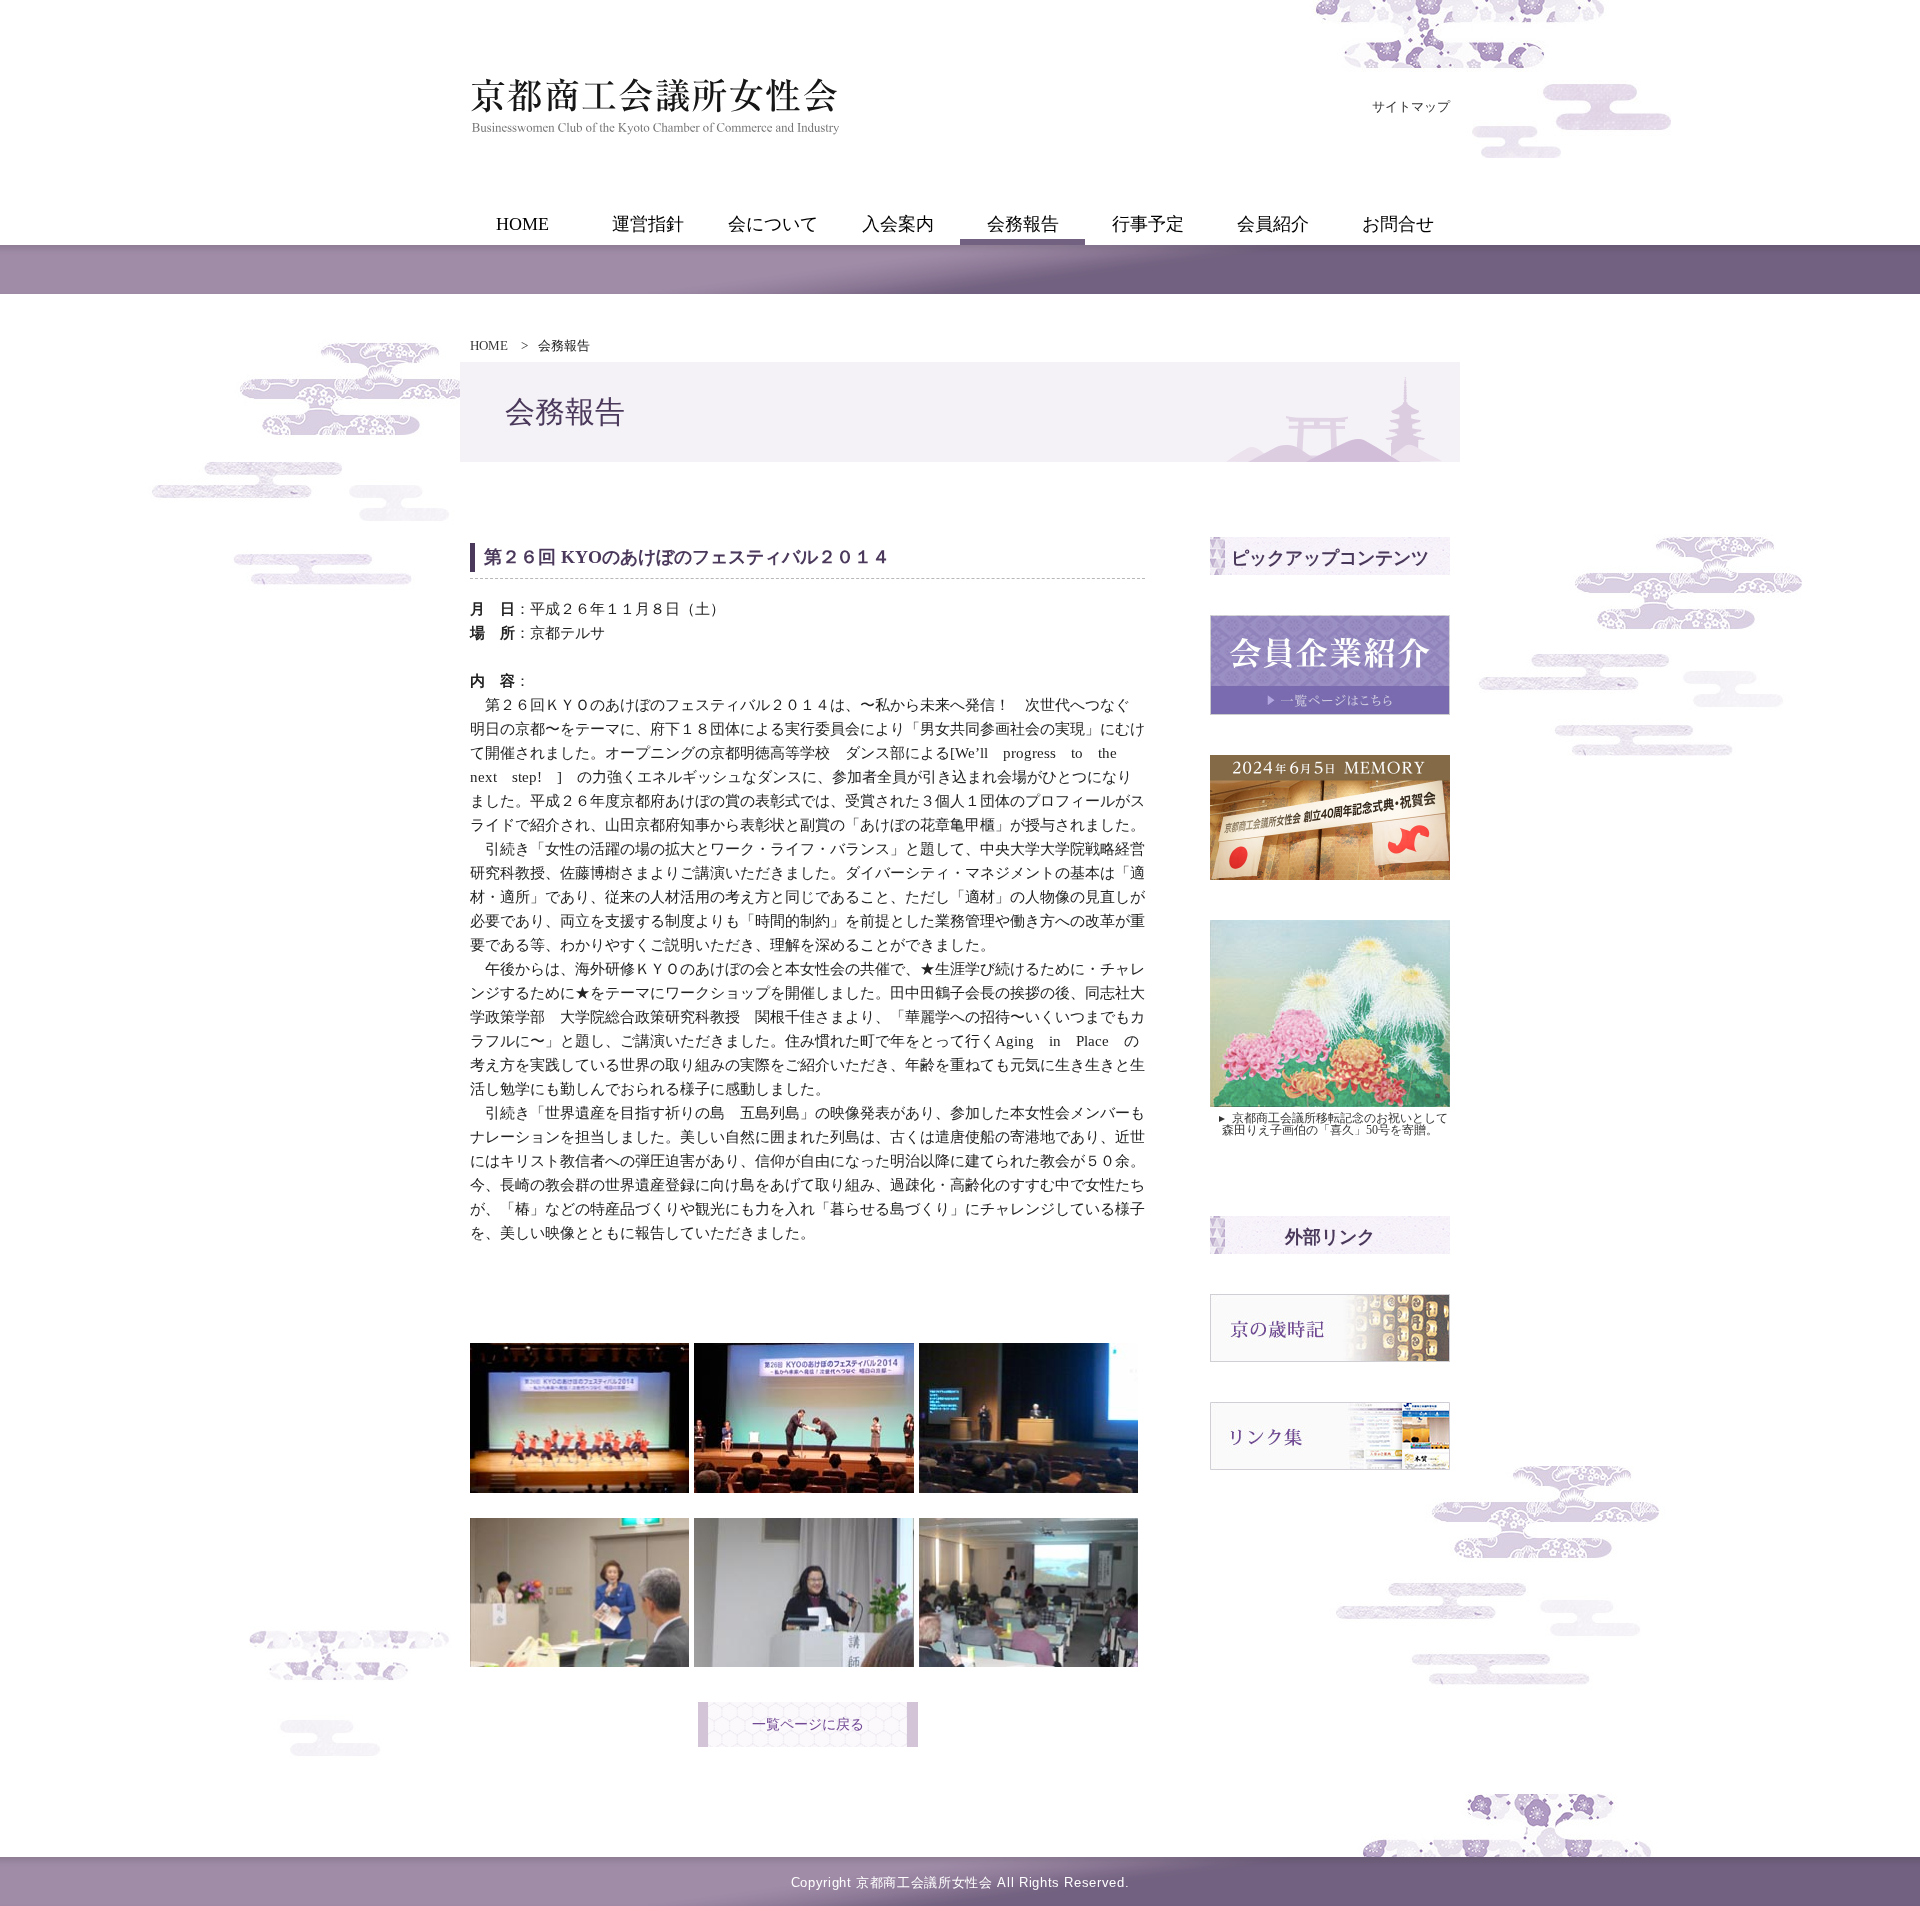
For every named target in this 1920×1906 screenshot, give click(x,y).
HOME (489, 345)
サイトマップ (1411, 106)
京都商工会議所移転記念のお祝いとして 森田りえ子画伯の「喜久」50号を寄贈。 (1332, 1124)
